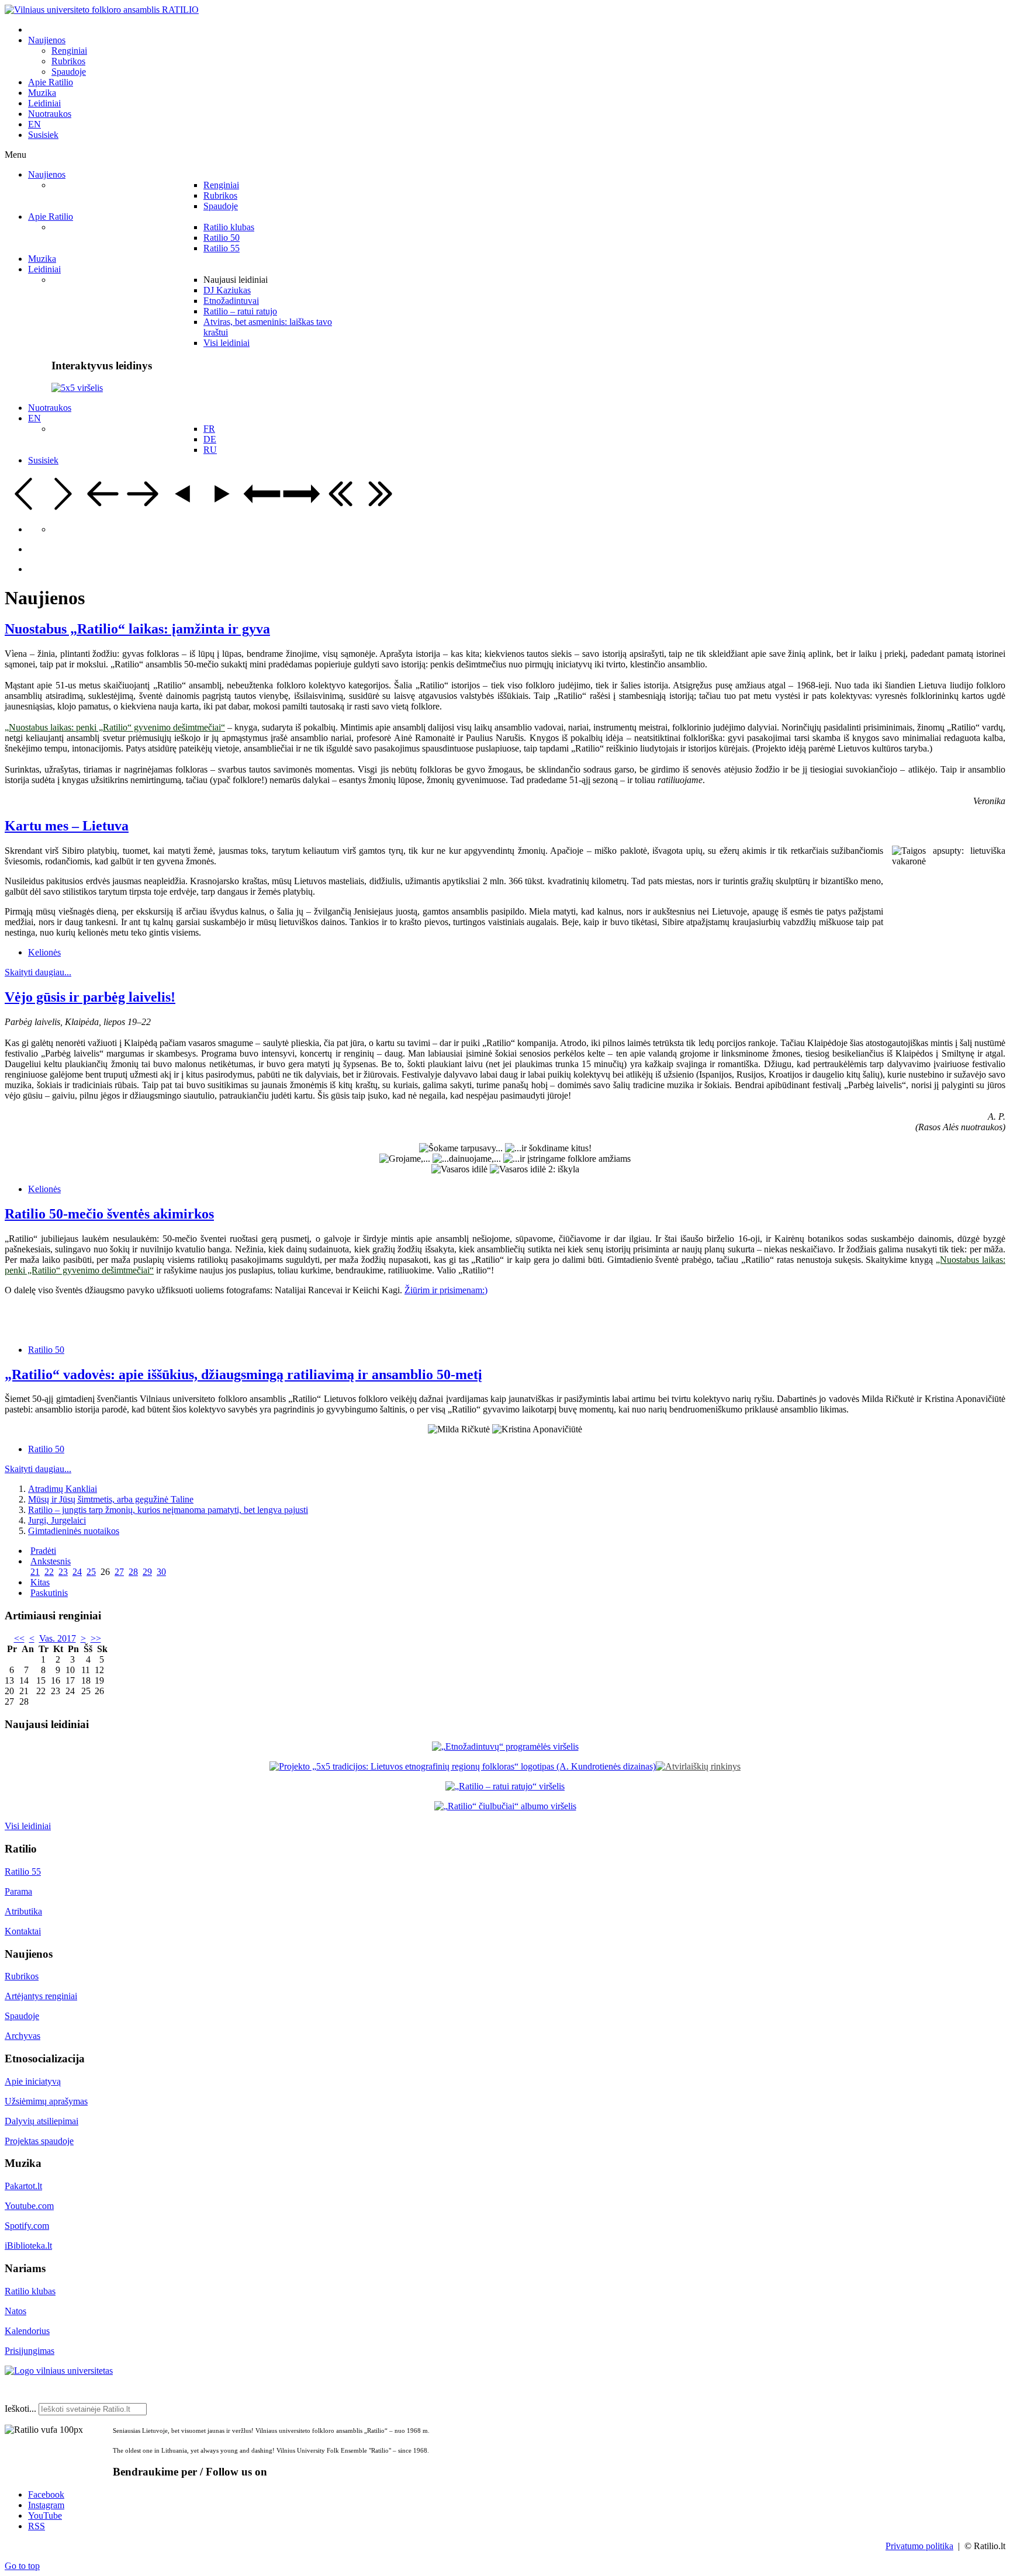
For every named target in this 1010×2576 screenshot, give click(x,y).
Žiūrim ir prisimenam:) (446, 1290)
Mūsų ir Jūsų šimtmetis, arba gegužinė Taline (111, 1499)
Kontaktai (23, 1931)
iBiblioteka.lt (28, 2246)
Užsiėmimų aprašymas (46, 2101)
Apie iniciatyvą (33, 2081)
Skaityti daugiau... (38, 972)
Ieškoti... (20, 2409)
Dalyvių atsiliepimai (41, 2121)
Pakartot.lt (23, 2186)
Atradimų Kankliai (63, 1489)
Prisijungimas (30, 2351)
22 (49, 1572)
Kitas (40, 1582)
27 (119, 1572)
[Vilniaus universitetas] (59, 2371)
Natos (15, 2311)
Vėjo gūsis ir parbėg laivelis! (90, 997)
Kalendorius (27, 2331)
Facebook (46, 2494)
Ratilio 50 (46, 1350)
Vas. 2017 (58, 1638)
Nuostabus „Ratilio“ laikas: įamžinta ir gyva (137, 629)
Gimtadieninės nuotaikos (74, 1531)
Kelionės (44, 952)
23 (63, 1572)
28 (133, 1572)
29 (147, 1572)
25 (91, 1572)
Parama (18, 1891)
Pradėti (43, 1551)
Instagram (46, 2505)
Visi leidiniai (28, 1826)
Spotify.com (27, 2226)
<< (19, 1638)
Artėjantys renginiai (41, 1996)
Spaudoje (22, 2016)
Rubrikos (22, 1976)
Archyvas (23, 2036)
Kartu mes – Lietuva (67, 826)
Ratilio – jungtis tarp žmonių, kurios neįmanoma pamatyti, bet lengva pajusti (168, 1510)
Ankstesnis (51, 1561)
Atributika (23, 1911)
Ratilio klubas (30, 2291)
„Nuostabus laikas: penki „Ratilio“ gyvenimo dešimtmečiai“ (115, 727)
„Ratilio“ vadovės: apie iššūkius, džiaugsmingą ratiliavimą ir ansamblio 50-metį (243, 1374)
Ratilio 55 (23, 1872)
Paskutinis (49, 1593)
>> (96, 1638)
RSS (37, 2526)
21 (35, 1572)
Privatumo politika (919, 2546)
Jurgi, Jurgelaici (57, 1520)
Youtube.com (29, 2206)
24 (77, 1572)
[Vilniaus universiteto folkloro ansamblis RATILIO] (102, 10)
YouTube (45, 2516)
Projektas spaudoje (39, 2141)
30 (161, 1572)
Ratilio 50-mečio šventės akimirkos (109, 1214)
